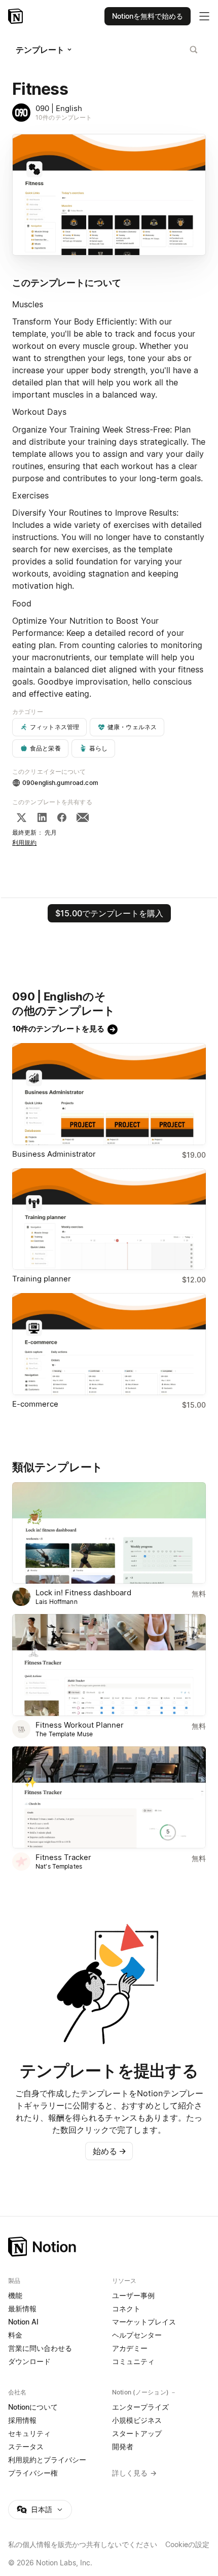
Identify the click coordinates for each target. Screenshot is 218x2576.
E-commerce (35, 1404)
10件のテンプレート (64, 117)
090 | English (59, 108)
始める (110, 2151)
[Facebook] (62, 817)
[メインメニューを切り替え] (204, 16)
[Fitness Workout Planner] (109, 1665)
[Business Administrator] (109, 1094)
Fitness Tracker (63, 1857)
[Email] (83, 817)
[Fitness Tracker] (109, 1797)
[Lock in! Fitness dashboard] (109, 1533)
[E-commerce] (109, 1344)
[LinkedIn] (42, 817)
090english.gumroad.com (60, 783)
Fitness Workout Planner (80, 1725)
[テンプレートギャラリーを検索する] (194, 50)
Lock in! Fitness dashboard (83, 1593)
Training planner (42, 1279)
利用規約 (25, 843)
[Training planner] (109, 1219)
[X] (21, 817)
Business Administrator (54, 1154)
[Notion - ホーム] (16, 16)
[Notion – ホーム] (109, 2247)
